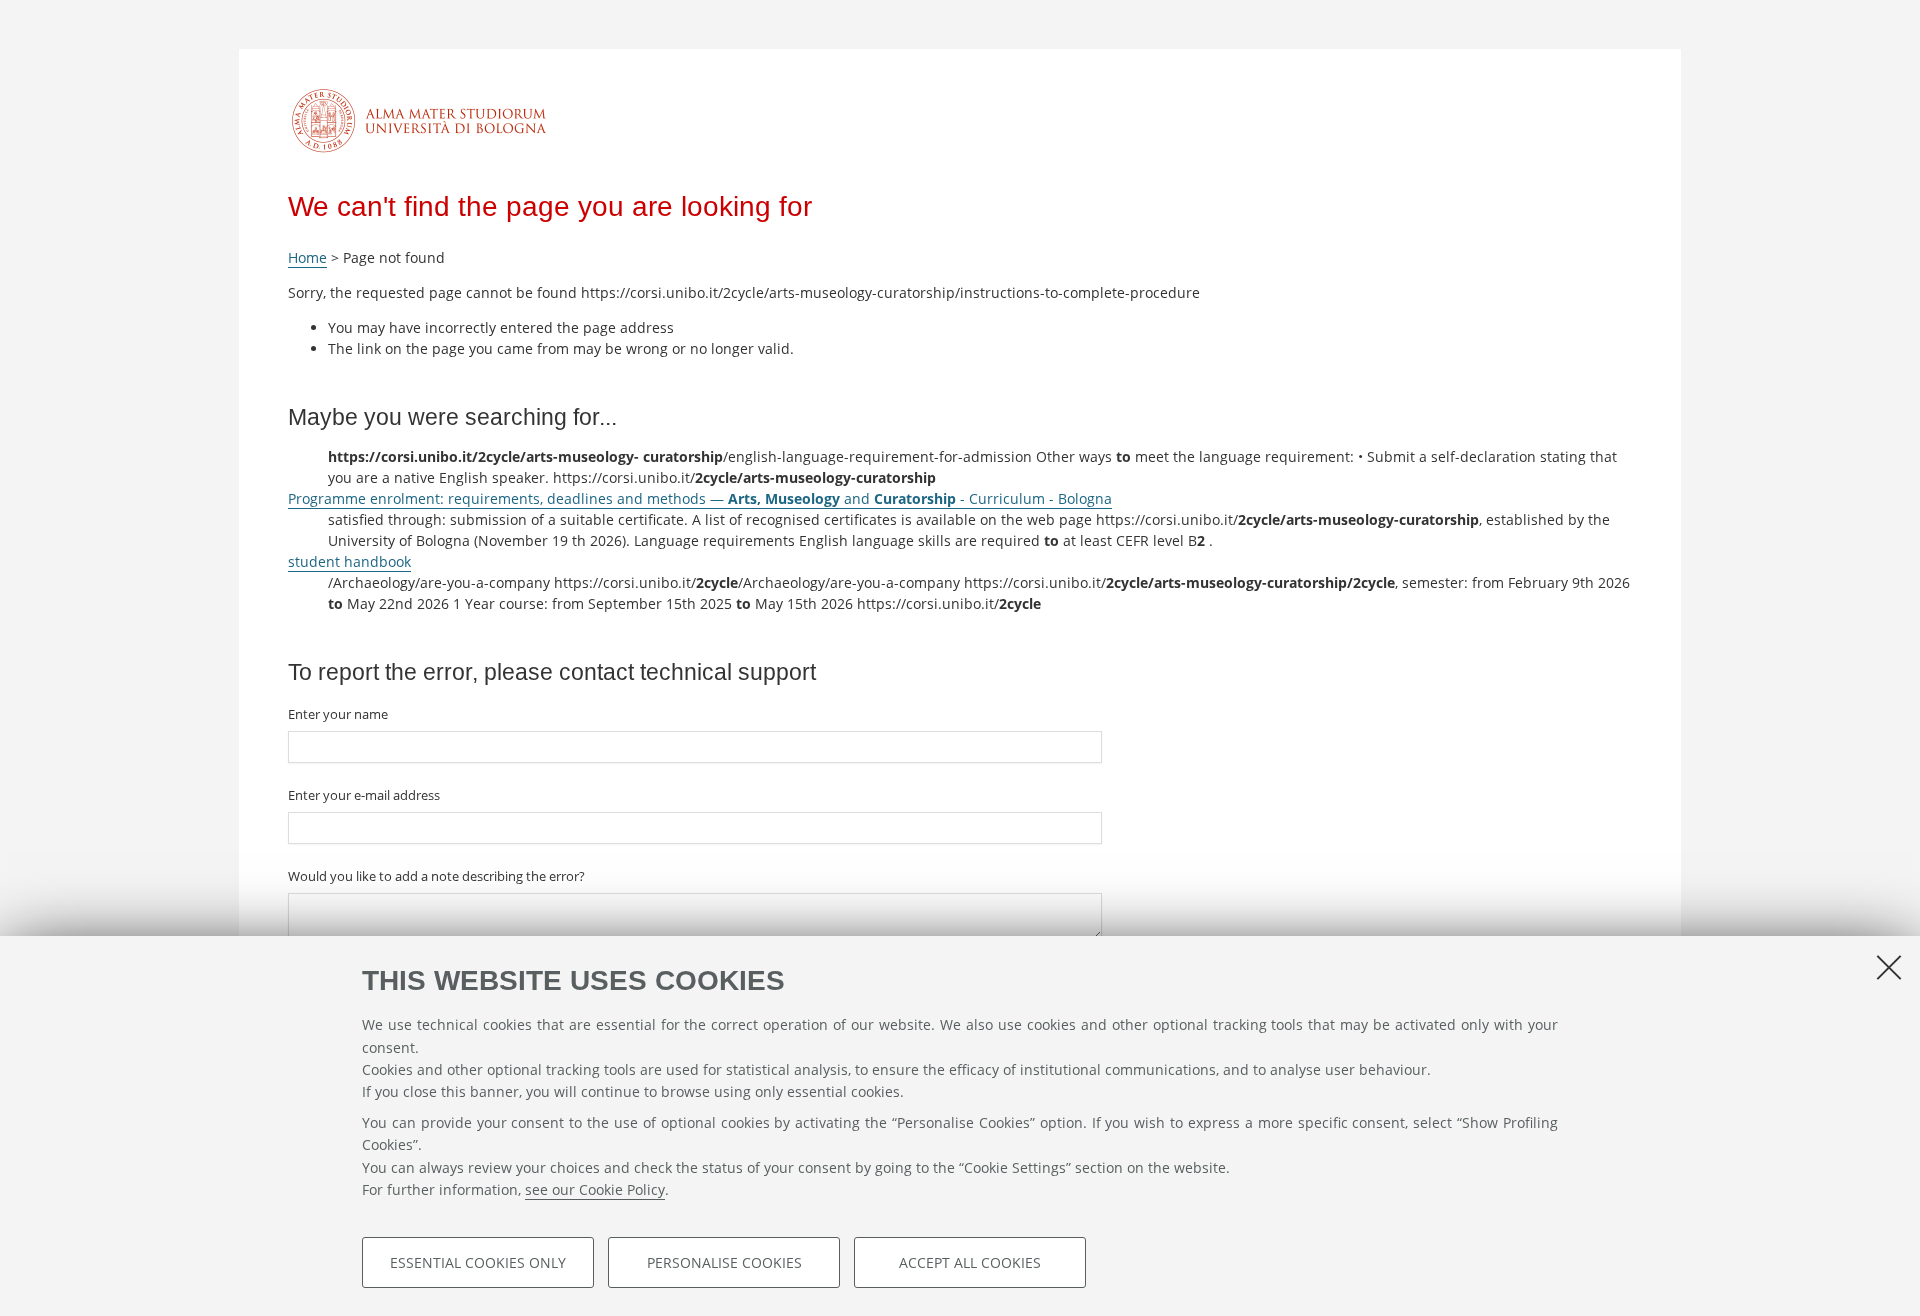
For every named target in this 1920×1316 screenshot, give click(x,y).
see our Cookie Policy (595, 1189)
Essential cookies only (478, 1262)
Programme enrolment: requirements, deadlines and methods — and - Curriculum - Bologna (700, 498)
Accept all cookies (970, 1262)
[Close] (1889, 967)
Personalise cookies (724, 1262)
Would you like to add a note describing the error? (436, 876)
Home (307, 257)
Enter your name (338, 714)
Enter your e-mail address (364, 795)
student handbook (349, 561)
